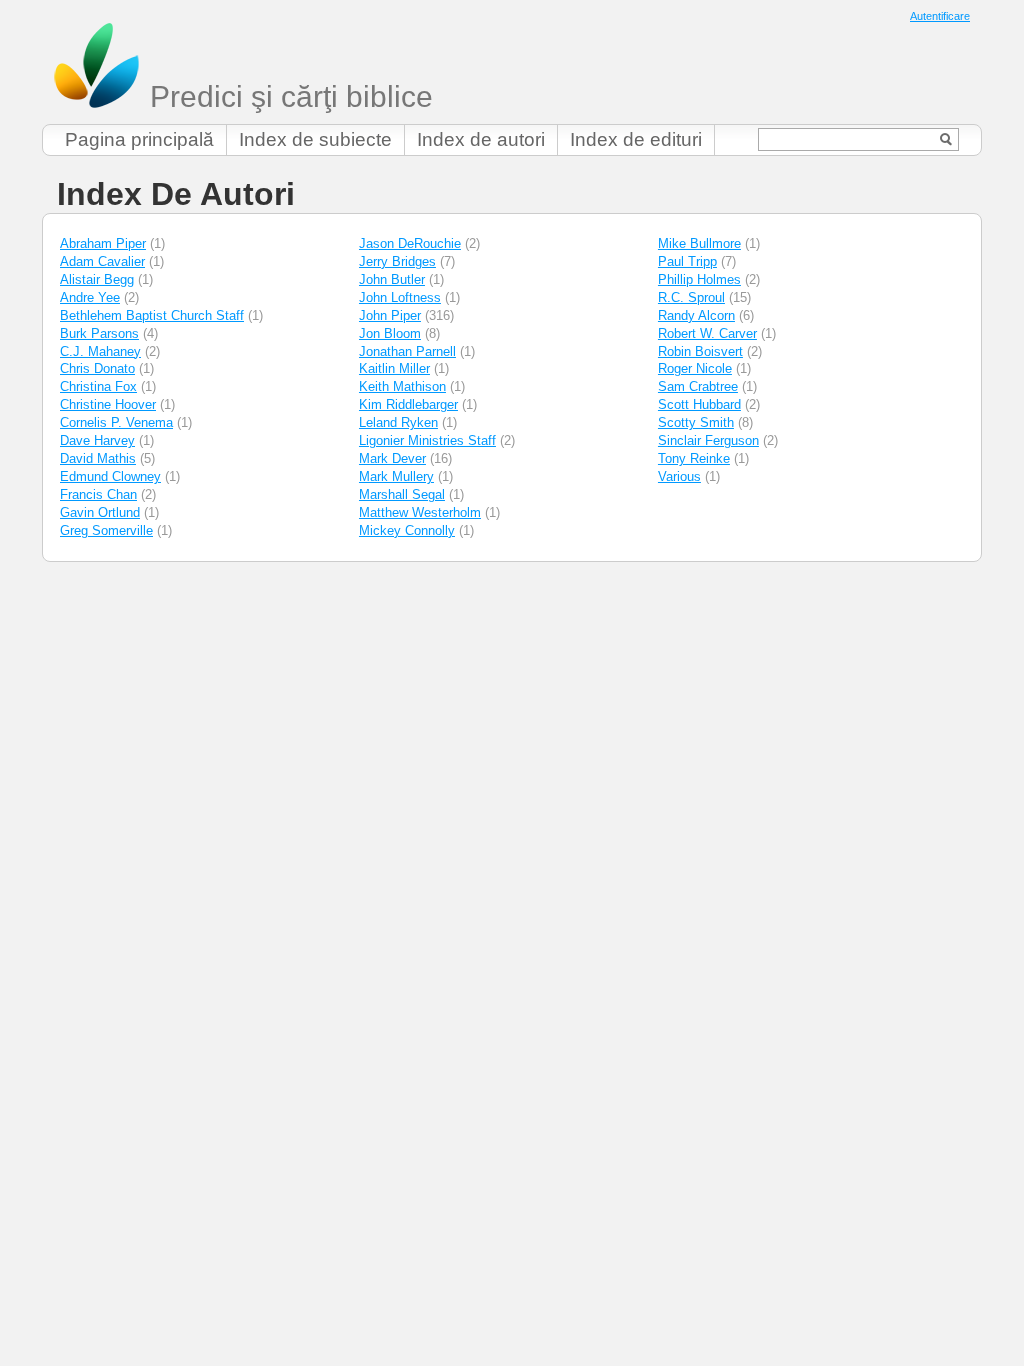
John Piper (390, 315)
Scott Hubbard (699, 404)
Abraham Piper (103, 243)
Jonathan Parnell (407, 351)
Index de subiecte (315, 139)
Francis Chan (98, 494)
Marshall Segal (402, 494)
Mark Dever (392, 458)
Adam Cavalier (102, 261)
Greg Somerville (106, 530)
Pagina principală (139, 139)
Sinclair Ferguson (708, 440)
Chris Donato (97, 368)
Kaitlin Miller (394, 368)
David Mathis (98, 458)
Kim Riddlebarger (408, 404)
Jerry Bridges (397, 261)
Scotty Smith (696, 422)
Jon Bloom (390, 333)
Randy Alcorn (696, 315)
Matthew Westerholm (420, 512)
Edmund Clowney (110, 476)
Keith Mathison (402, 386)
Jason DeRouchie (410, 243)
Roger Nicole (695, 368)
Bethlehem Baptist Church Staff (152, 315)
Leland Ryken (398, 422)
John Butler (392, 279)
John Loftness (400, 297)
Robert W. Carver (707, 333)
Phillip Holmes (699, 279)
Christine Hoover (108, 404)
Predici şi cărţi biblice (287, 96)
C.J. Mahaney (100, 351)
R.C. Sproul (691, 297)
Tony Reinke (694, 458)
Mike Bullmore (699, 243)
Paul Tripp (687, 261)
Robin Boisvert (700, 351)
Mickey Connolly (407, 530)
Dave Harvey (97, 440)
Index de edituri (636, 139)
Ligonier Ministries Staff (427, 440)
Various (679, 476)
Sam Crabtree (698, 386)
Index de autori (481, 139)
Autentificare (940, 16)
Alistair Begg (97, 279)
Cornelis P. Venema (116, 422)
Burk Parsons (99, 333)
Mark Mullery (396, 476)
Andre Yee (90, 297)
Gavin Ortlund (100, 512)
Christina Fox (98, 386)
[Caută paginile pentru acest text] (946, 139)
